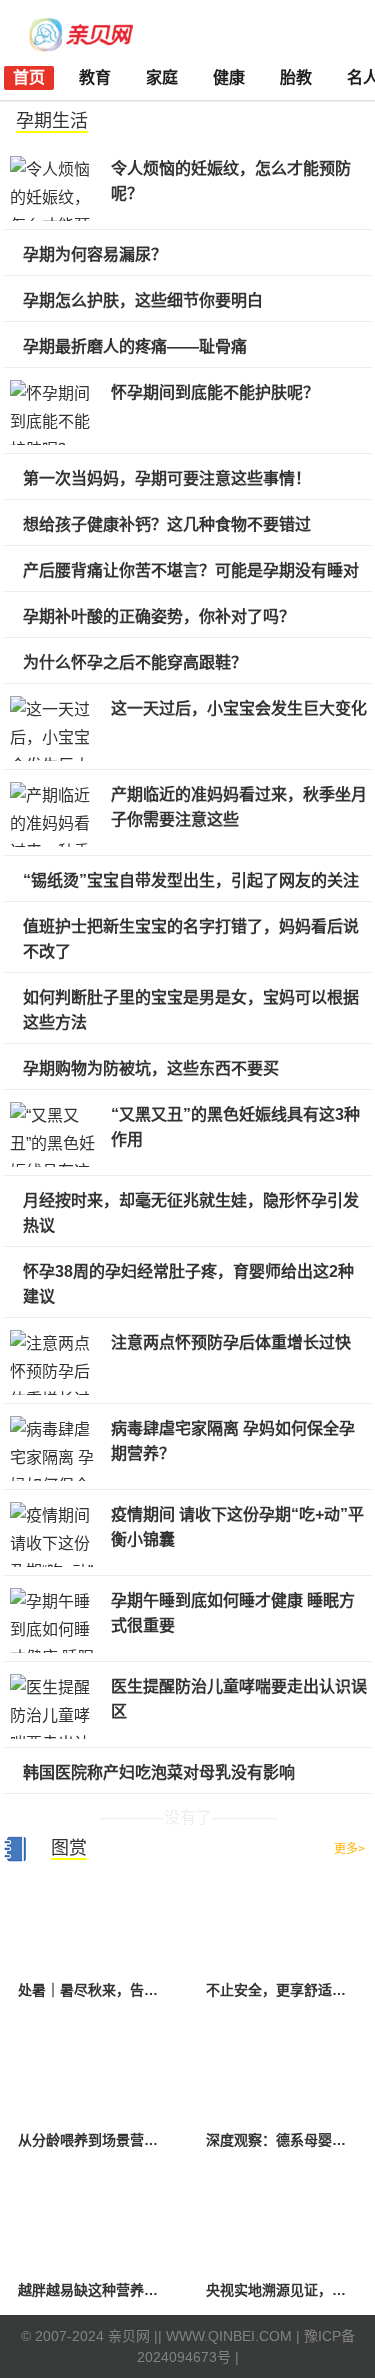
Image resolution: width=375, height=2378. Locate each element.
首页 (29, 77)
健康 (229, 77)
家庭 (162, 77)
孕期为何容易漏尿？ (95, 254)
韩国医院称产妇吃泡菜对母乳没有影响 (159, 1772)
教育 (95, 77)
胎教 (296, 77)
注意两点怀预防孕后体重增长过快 (231, 1342)
